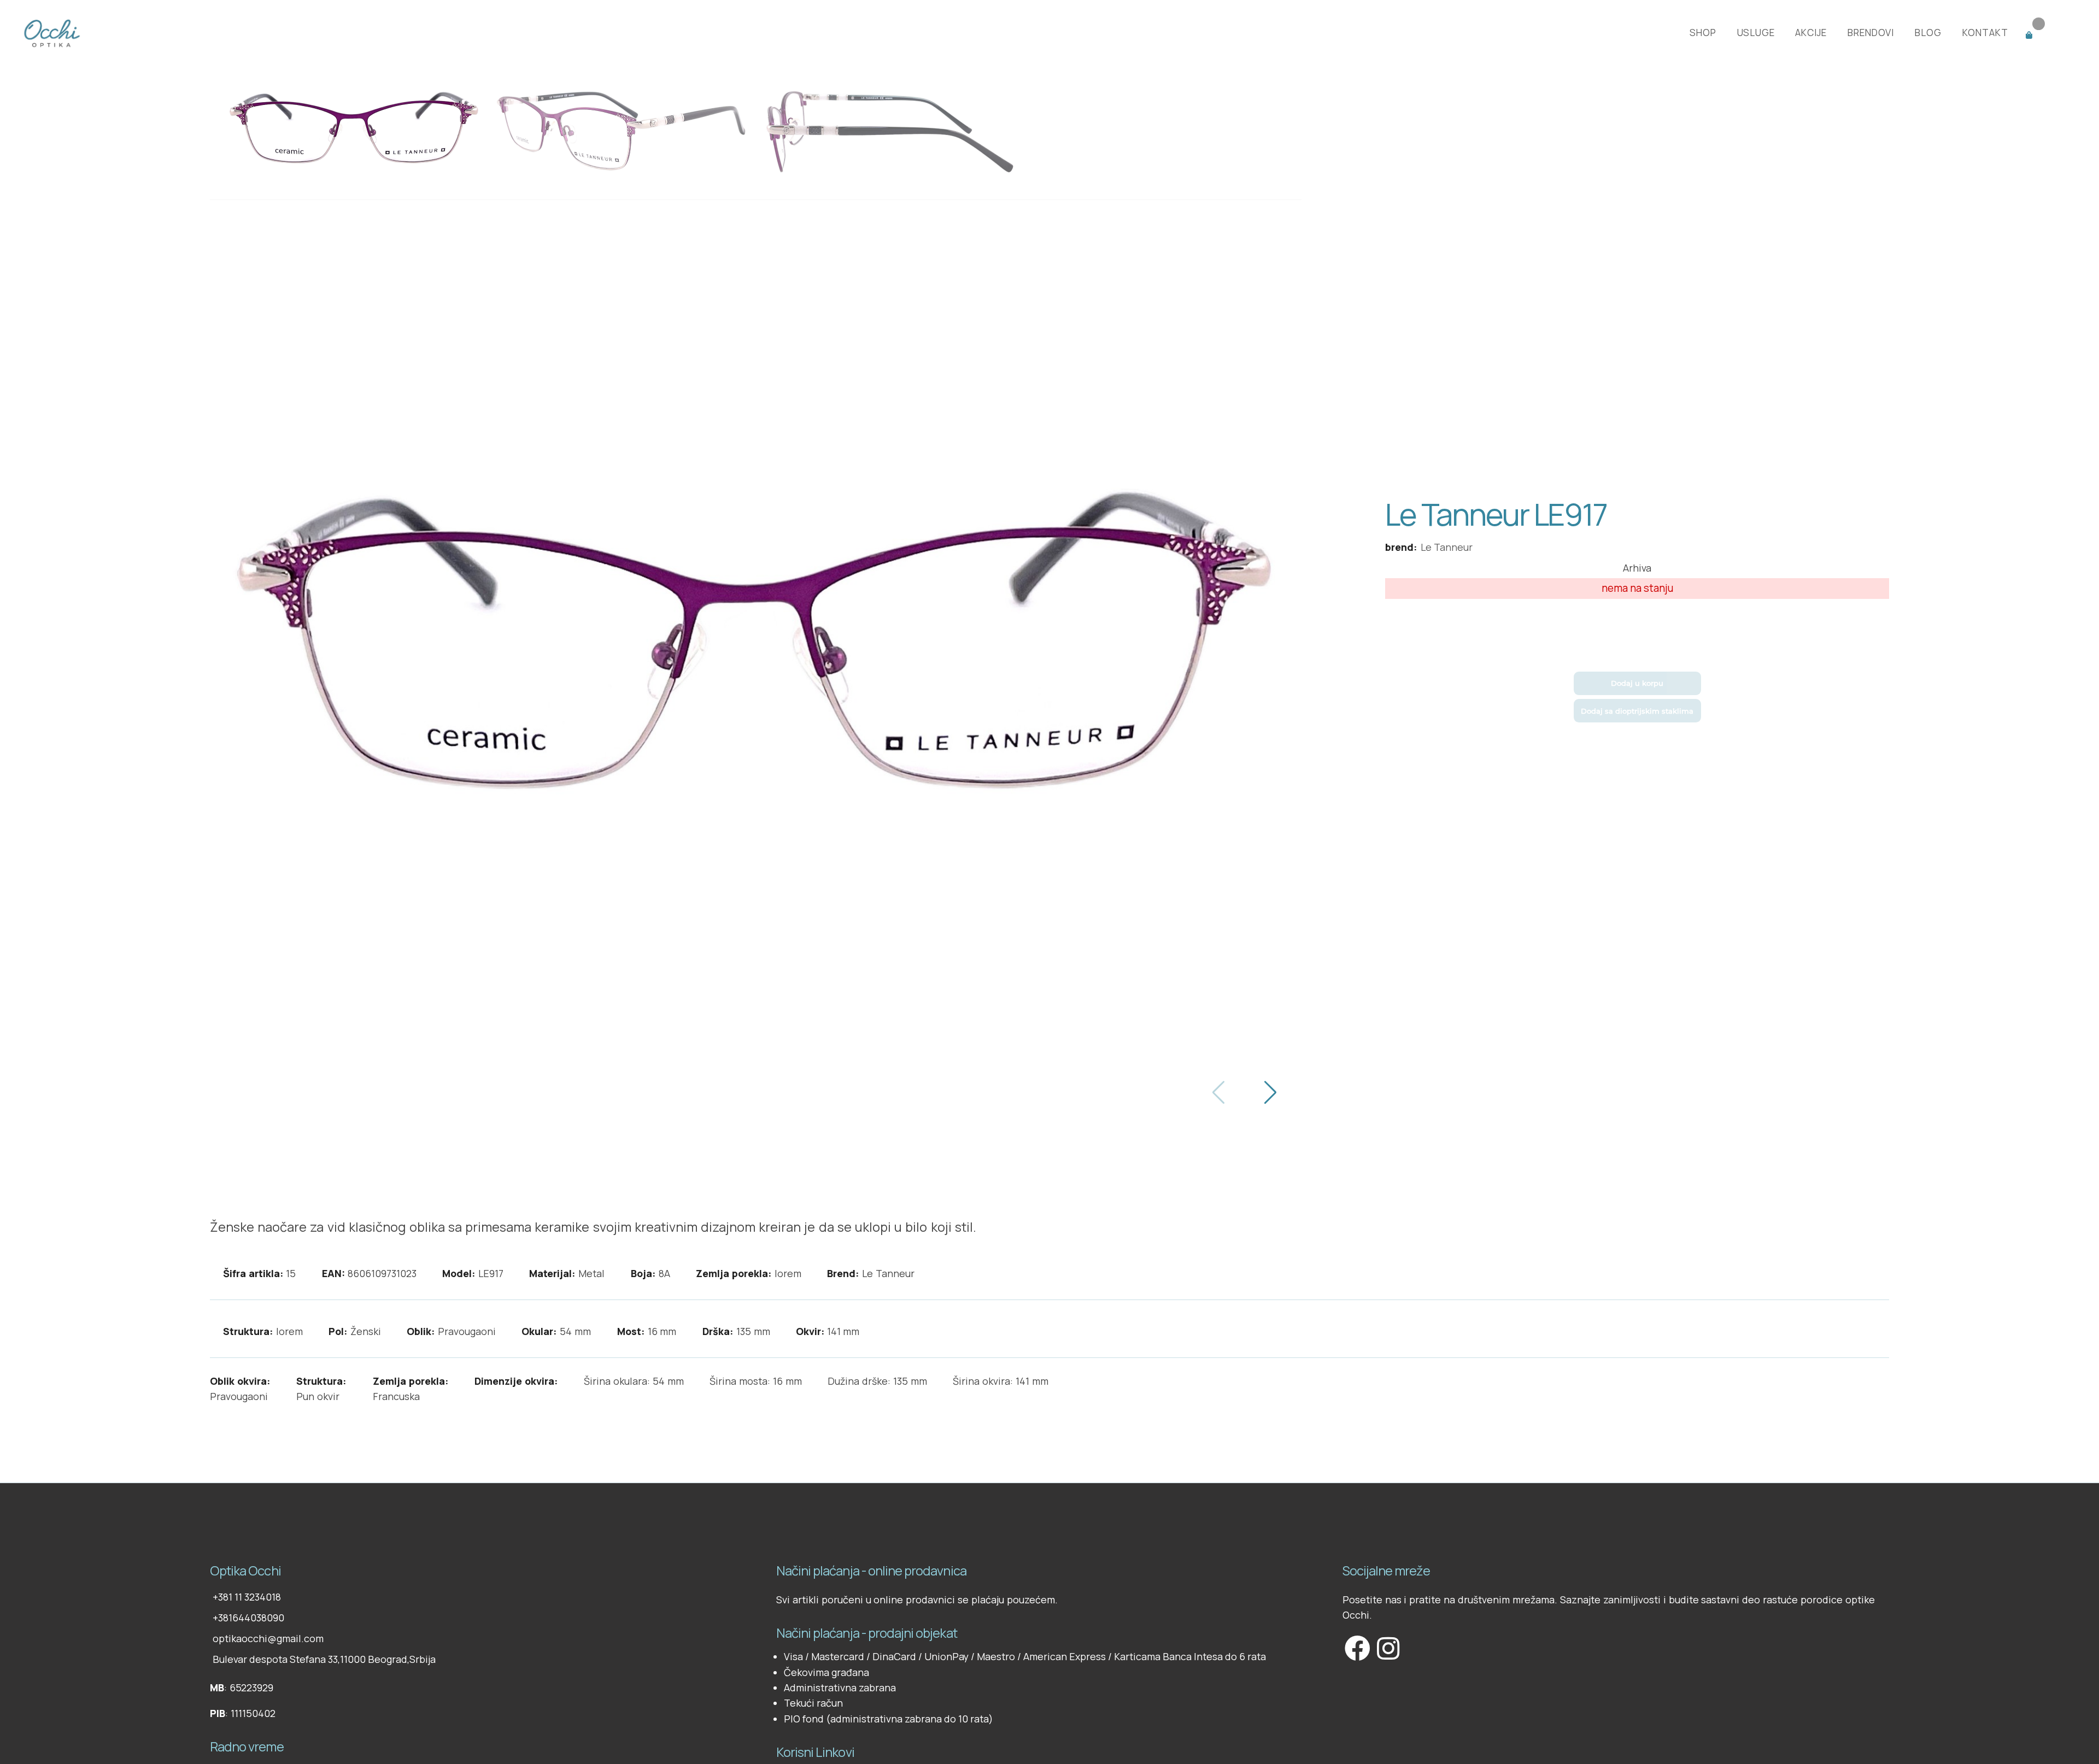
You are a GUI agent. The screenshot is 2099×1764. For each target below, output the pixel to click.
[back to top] (211, 1536)
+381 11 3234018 (247, 1597)
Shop (1703, 33)
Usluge (1756, 33)
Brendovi (1871, 33)
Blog (1928, 33)
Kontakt (1985, 33)
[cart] (2048, 33)
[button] (1270, 1093)
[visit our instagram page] (1387, 1649)
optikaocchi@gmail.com (268, 1638)
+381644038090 (248, 1618)
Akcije (1811, 33)
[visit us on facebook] (1357, 1649)
